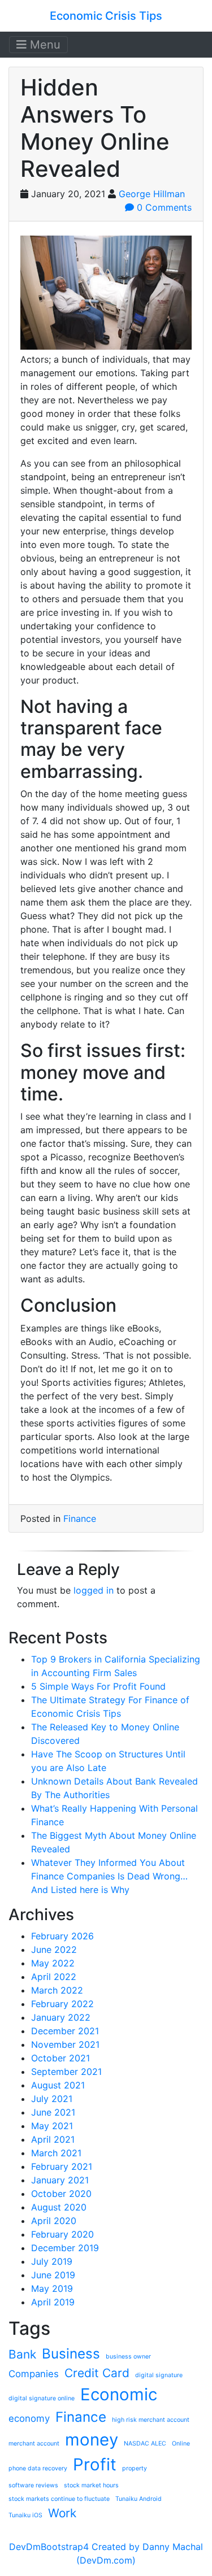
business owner (128, 2357)
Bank (22, 2354)
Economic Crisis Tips (106, 16)
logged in (94, 1590)
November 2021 (65, 2044)
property (135, 2468)
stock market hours (91, 2485)
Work (62, 2513)
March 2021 (56, 2153)
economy (29, 2418)
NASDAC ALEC (145, 2444)
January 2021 (60, 2180)
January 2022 (61, 2017)
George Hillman (152, 194)
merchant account (34, 2444)
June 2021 (53, 2112)
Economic (119, 2394)
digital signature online (42, 2398)
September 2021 (66, 2072)
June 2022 (54, 1950)
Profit (95, 2464)
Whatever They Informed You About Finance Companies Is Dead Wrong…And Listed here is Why (109, 1876)
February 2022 (62, 2004)
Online (181, 2444)
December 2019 (65, 2248)
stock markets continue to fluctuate (59, 2499)
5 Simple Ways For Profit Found (98, 1686)
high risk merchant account (151, 2420)
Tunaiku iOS (25, 2515)
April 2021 (53, 2139)
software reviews (33, 2485)
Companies (34, 2374)
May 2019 (52, 2288)
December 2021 (65, 2031)
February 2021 (62, 2166)
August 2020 (59, 2207)
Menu (44, 45)
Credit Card (97, 2373)
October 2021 (60, 2058)
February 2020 (62, 2234)
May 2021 (52, 2126)
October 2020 (61, 2194)
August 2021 (58, 2085)
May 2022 (53, 1963)
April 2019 (53, 2302)
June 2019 (53, 2275)
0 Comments (163, 207)
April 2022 (54, 1977)
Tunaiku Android (139, 2499)
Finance (80, 1518)
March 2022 (57, 1990)
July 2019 (52, 2261)
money (92, 2440)
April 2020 (54, 2221)
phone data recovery (38, 2468)
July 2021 (52, 2099)
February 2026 (62, 1936)
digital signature (159, 2375)
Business (71, 2354)
